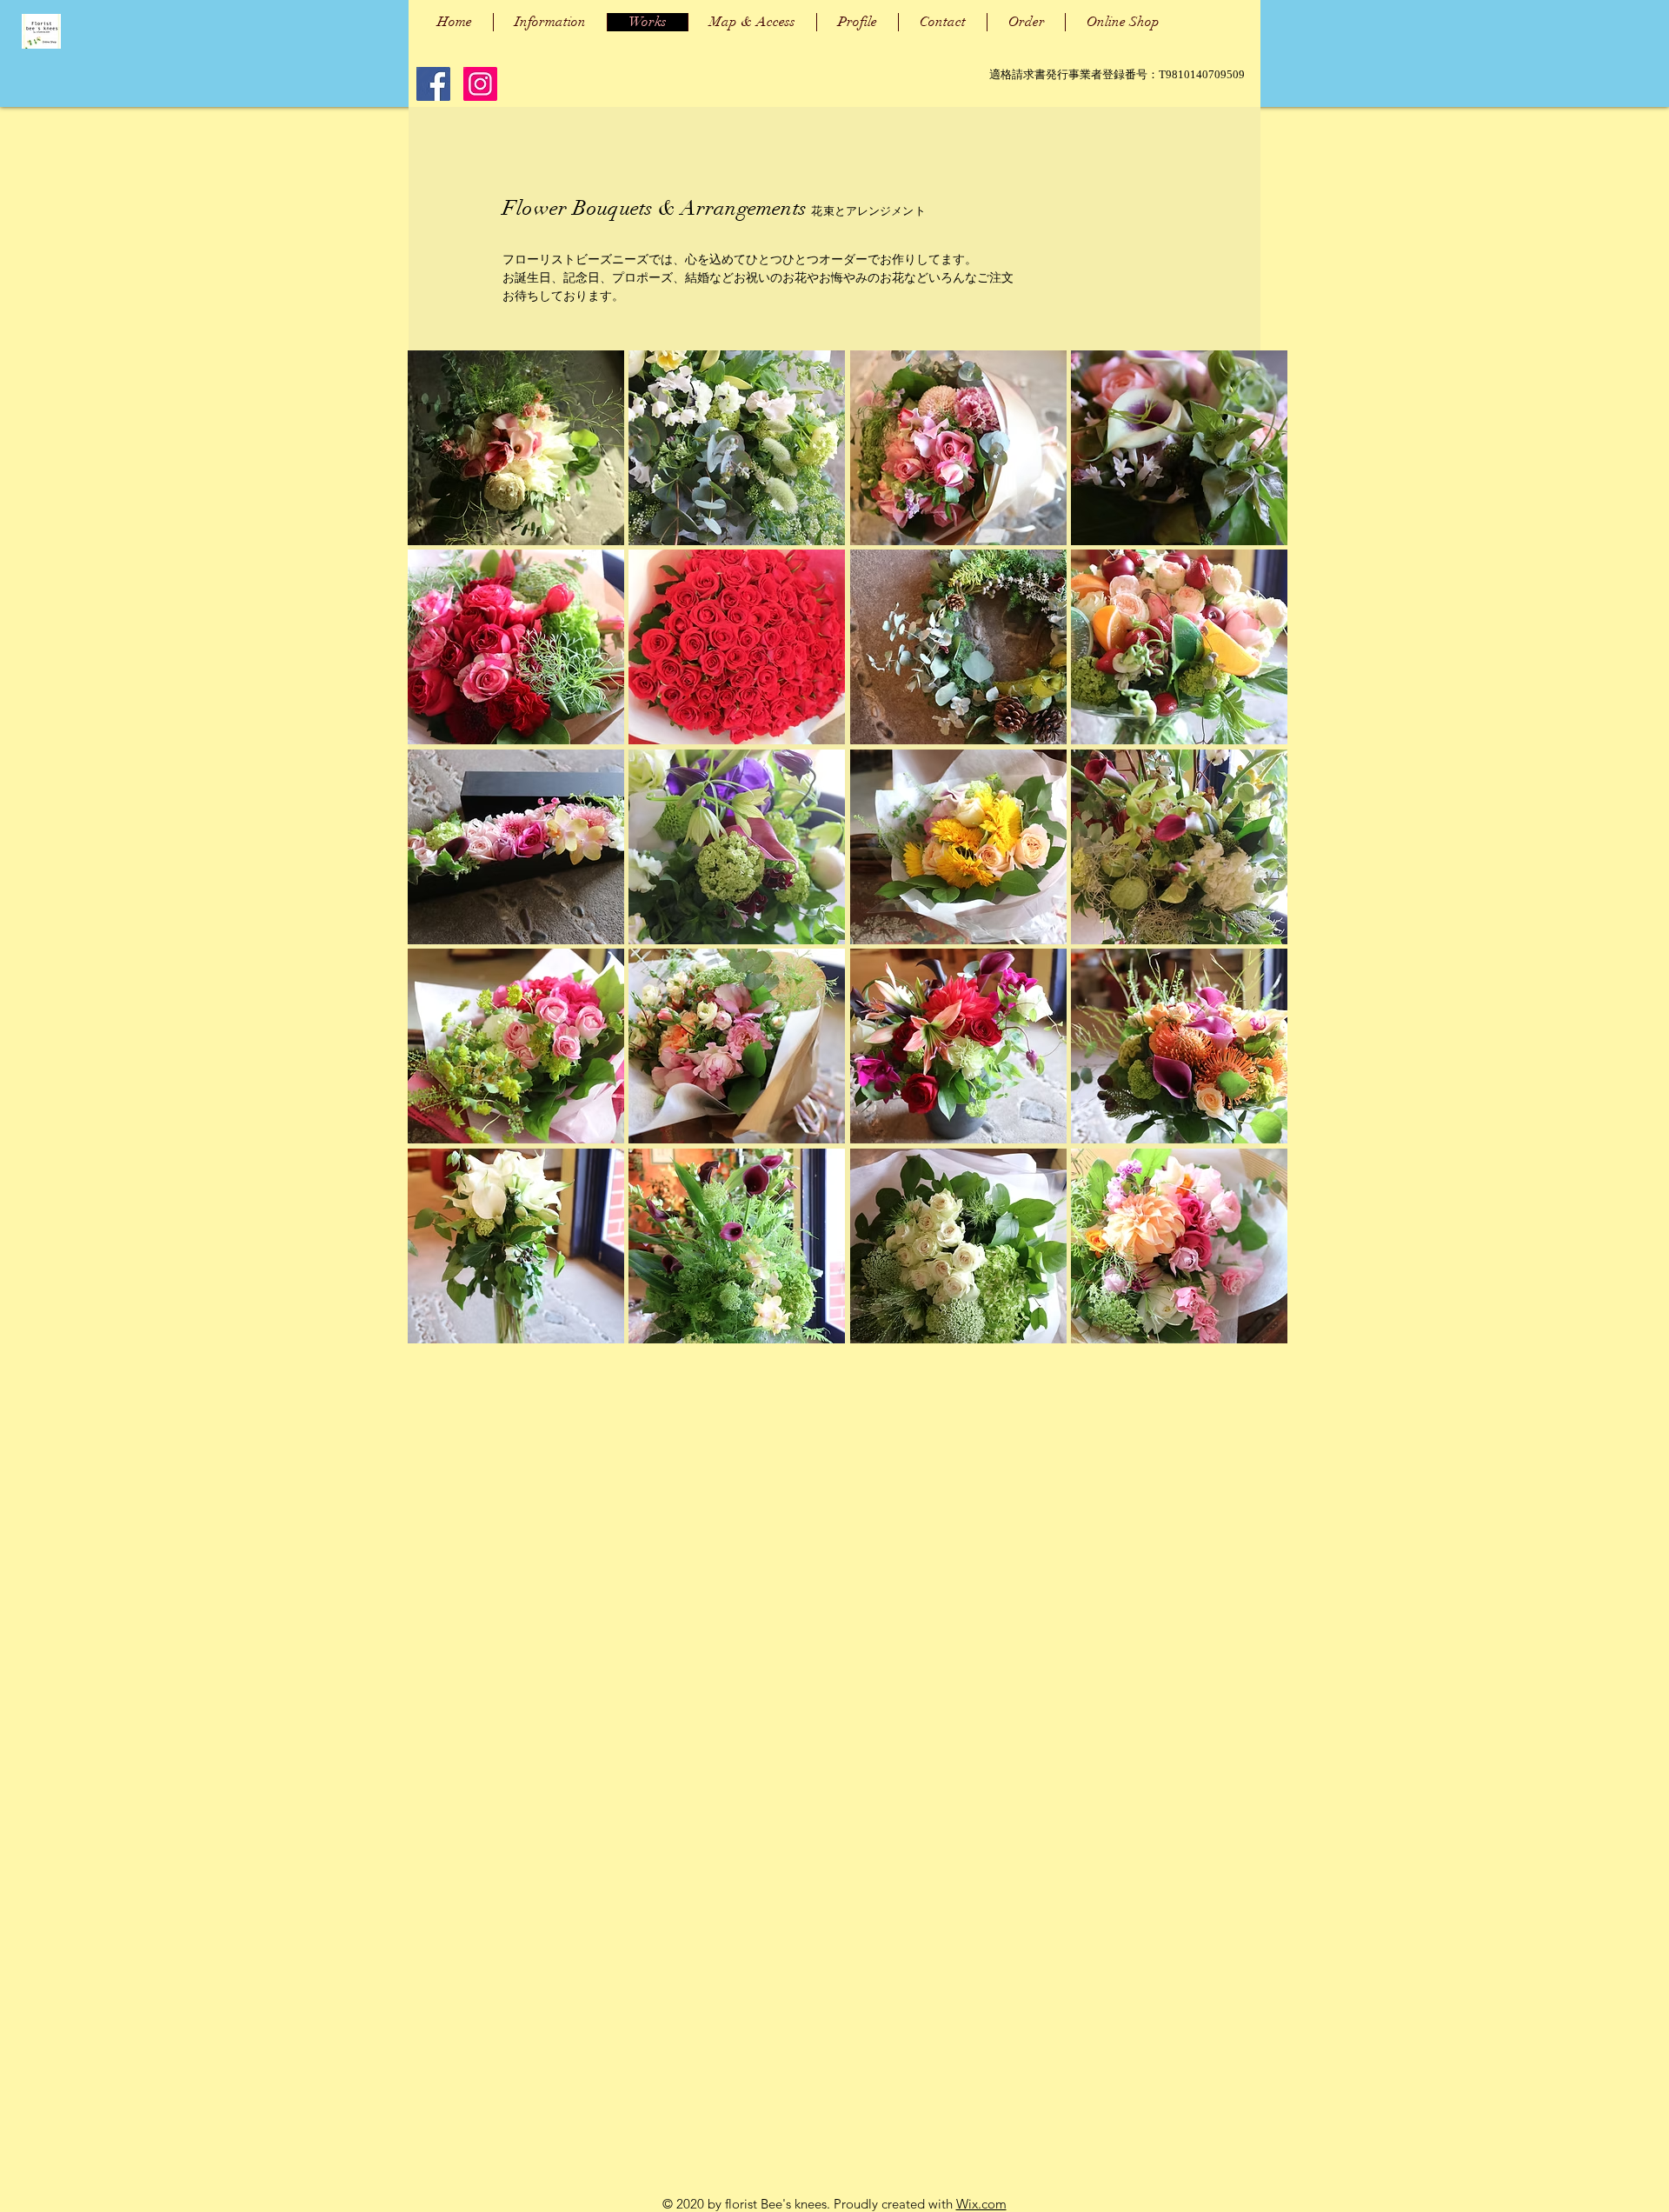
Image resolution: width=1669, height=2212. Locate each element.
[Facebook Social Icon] (433, 84)
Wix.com (981, 2204)
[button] (516, 448)
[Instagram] (480, 84)
